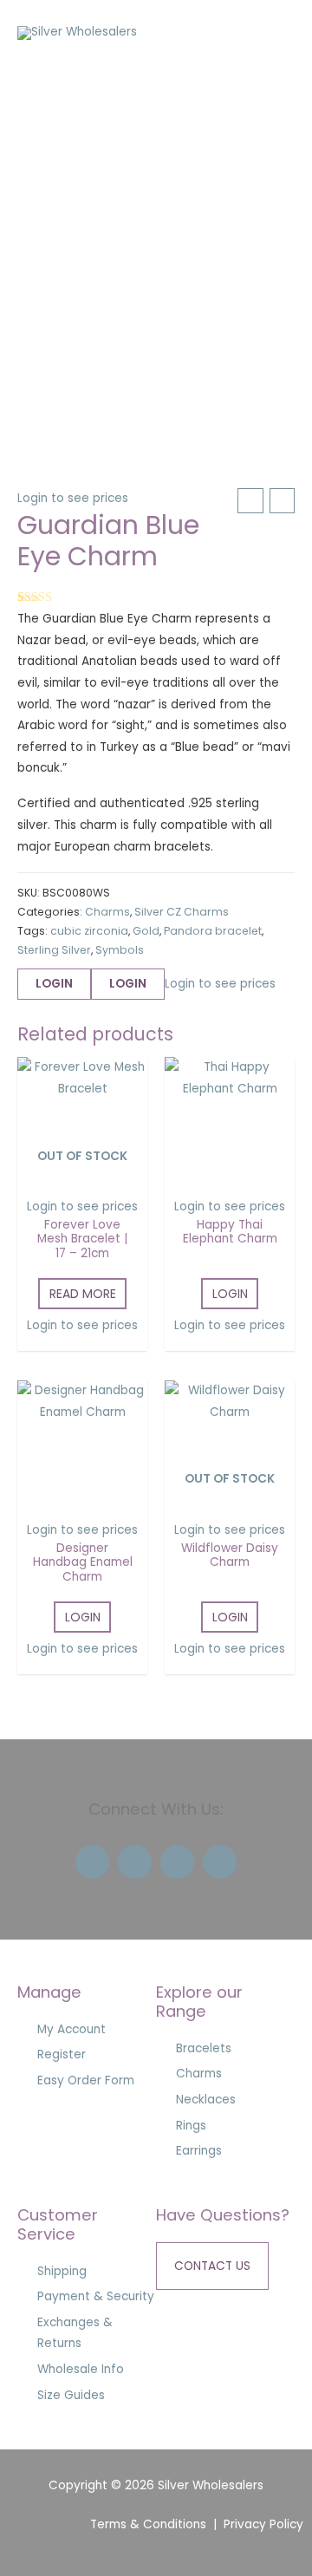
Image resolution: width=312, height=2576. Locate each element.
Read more (83, 1294)
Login (54, 984)
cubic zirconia (89, 931)
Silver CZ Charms (182, 912)
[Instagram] (177, 1862)
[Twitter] (135, 1862)
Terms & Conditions (148, 2524)
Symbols (120, 950)
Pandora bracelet (213, 931)
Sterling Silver (54, 950)
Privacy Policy (263, 2524)
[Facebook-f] (92, 1862)
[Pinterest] (220, 1862)
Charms (107, 912)
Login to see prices (73, 498)
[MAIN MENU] (277, 33)
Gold (146, 931)
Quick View (83, 1174)
